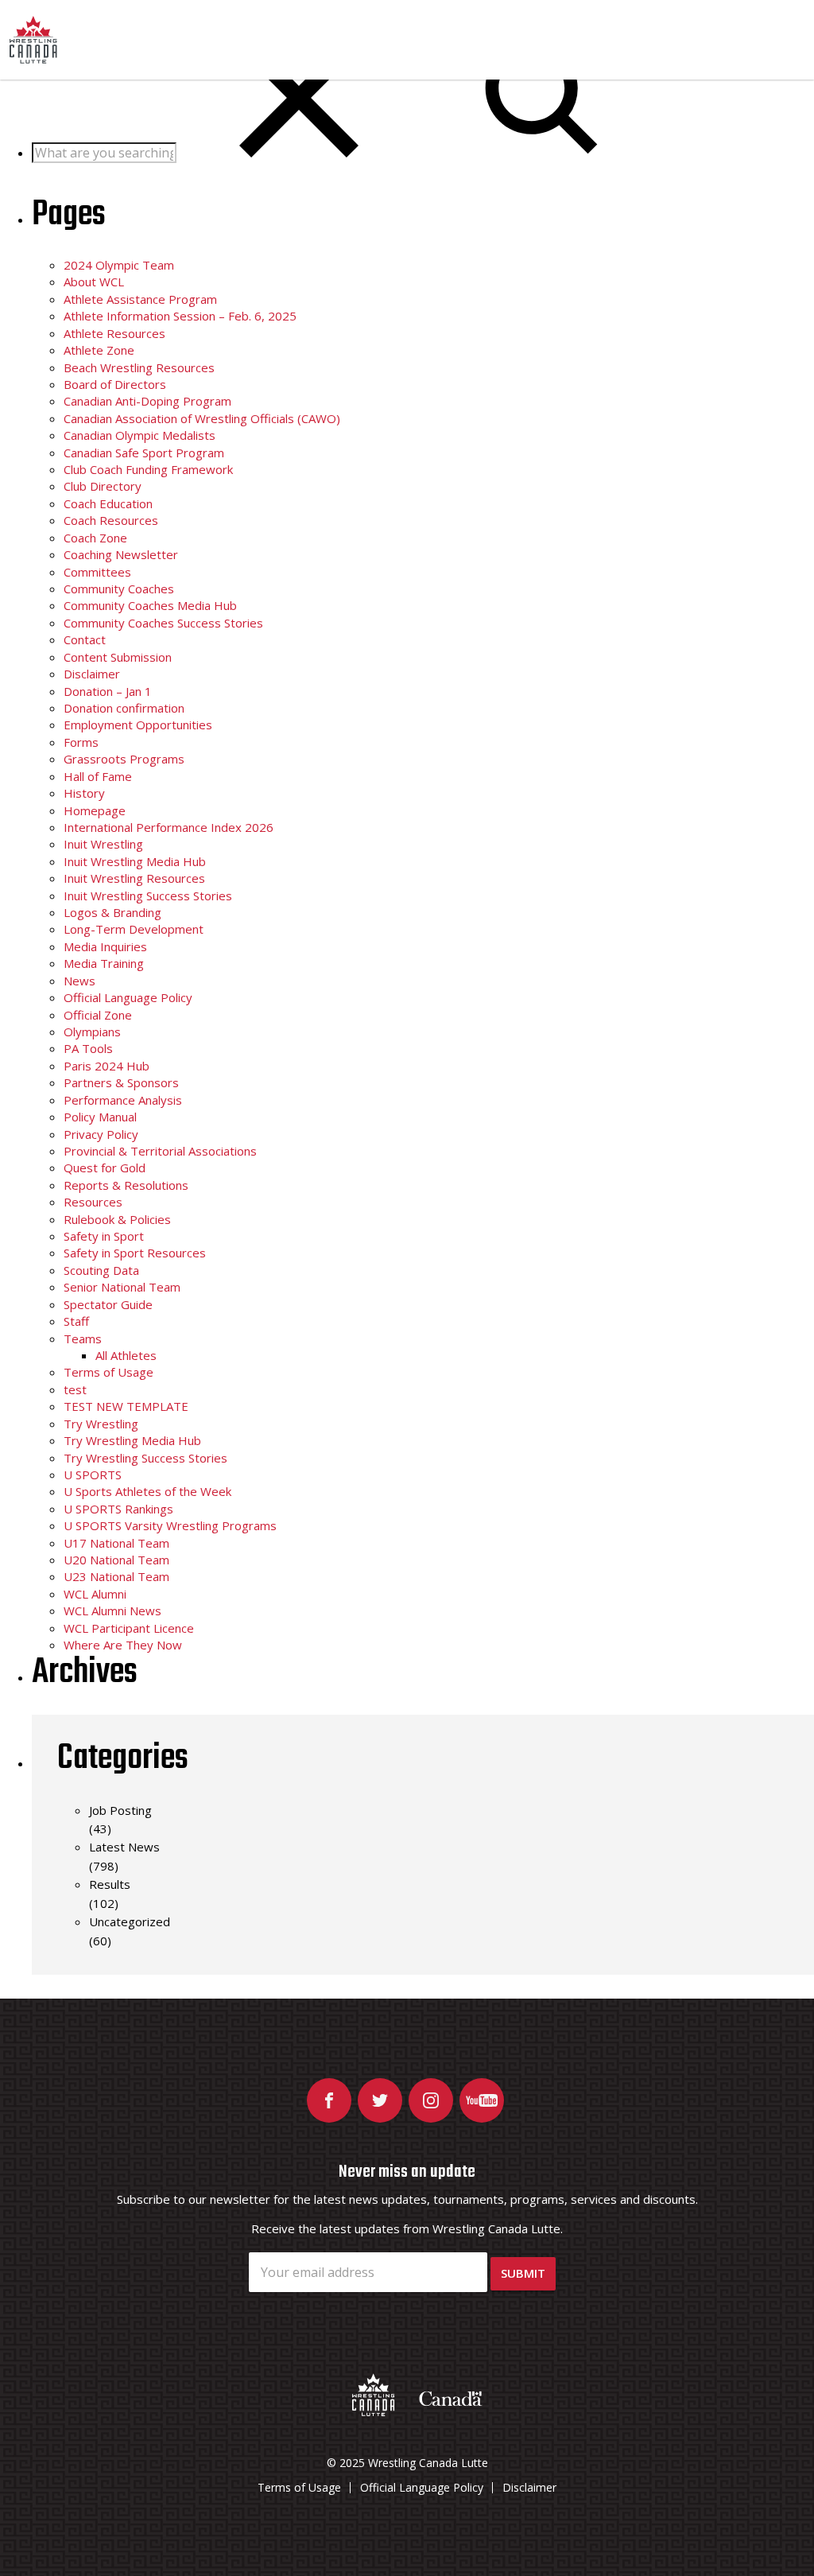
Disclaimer (92, 674)
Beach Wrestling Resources (139, 367)
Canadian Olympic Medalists (140, 435)
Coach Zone (95, 538)
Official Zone (98, 1015)
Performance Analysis (123, 1100)
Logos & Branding (112, 912)
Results (110, 1884)
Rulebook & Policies (117, 1219)
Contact (85, 639)
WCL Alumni (95, 1594)
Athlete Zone (99, 350)
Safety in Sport (104, 1236)
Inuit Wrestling (103, 844)
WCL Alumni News (112, 1610)
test (75, 1389)
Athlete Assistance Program (140, 299)
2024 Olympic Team (119, 265)
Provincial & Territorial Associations (160, 1151)
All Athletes (126, 1355)
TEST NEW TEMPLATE (126, 1406)
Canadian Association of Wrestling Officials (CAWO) (202, 418)
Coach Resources (111, 520)
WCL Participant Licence (129, 1628)
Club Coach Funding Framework (148, 469)
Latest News (124, 1847)
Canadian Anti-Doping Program (147, 401)
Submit (523, 2273)
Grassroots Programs (124, 759)
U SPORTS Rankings (118, 1509)
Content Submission (118, 657)
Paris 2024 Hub (107, 1066)
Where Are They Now (123, 1645)
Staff (76, 1321)
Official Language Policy (128, 997)
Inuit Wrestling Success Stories (148, 896)
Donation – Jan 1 (108, 691)
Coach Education (108, 503)
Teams (83, 1339)
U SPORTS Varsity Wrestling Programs (170, 1525)
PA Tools (88, 1048)
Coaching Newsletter (121, 554)
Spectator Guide (108, 1304)
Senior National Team (122, 1287)
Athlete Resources (114, 333)
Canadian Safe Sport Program (144, 453)
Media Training (104, 963)
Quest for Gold (105, 1168)
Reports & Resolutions (126, 1185)
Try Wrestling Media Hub (132, 1440)
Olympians (92, 1032)
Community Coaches (119, 589)
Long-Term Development (134, 929)
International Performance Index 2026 (169, 827)
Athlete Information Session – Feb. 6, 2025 (180, 316)
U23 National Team (116, 1576)
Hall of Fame (98, 776)
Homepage (95, 810)
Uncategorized (130, 1921)
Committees (97, 572)
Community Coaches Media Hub (150, 605)
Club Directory (103, 486)
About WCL (94, 282)
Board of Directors (115, 384)
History (84, 793)
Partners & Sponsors (121, 1082)
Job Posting (120, 1810)
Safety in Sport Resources (135, 1253)
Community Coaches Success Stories (163, 623)
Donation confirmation (124, 708)
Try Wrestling (101, 1424)
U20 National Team (116, 1560)
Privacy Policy (101, 1134)
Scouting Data (101, 1270)
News (79, 981)
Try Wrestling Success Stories (145, 1458)
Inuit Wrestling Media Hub (135, 861)
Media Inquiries (105, 946)
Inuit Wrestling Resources (134, 878)
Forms (81, 742)
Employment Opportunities (138, 725)
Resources (93, 1202)
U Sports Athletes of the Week (147, 1491)
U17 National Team (116, 1543)
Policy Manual (100, 1117)
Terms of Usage (109, 1372)
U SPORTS (93, 1474)
